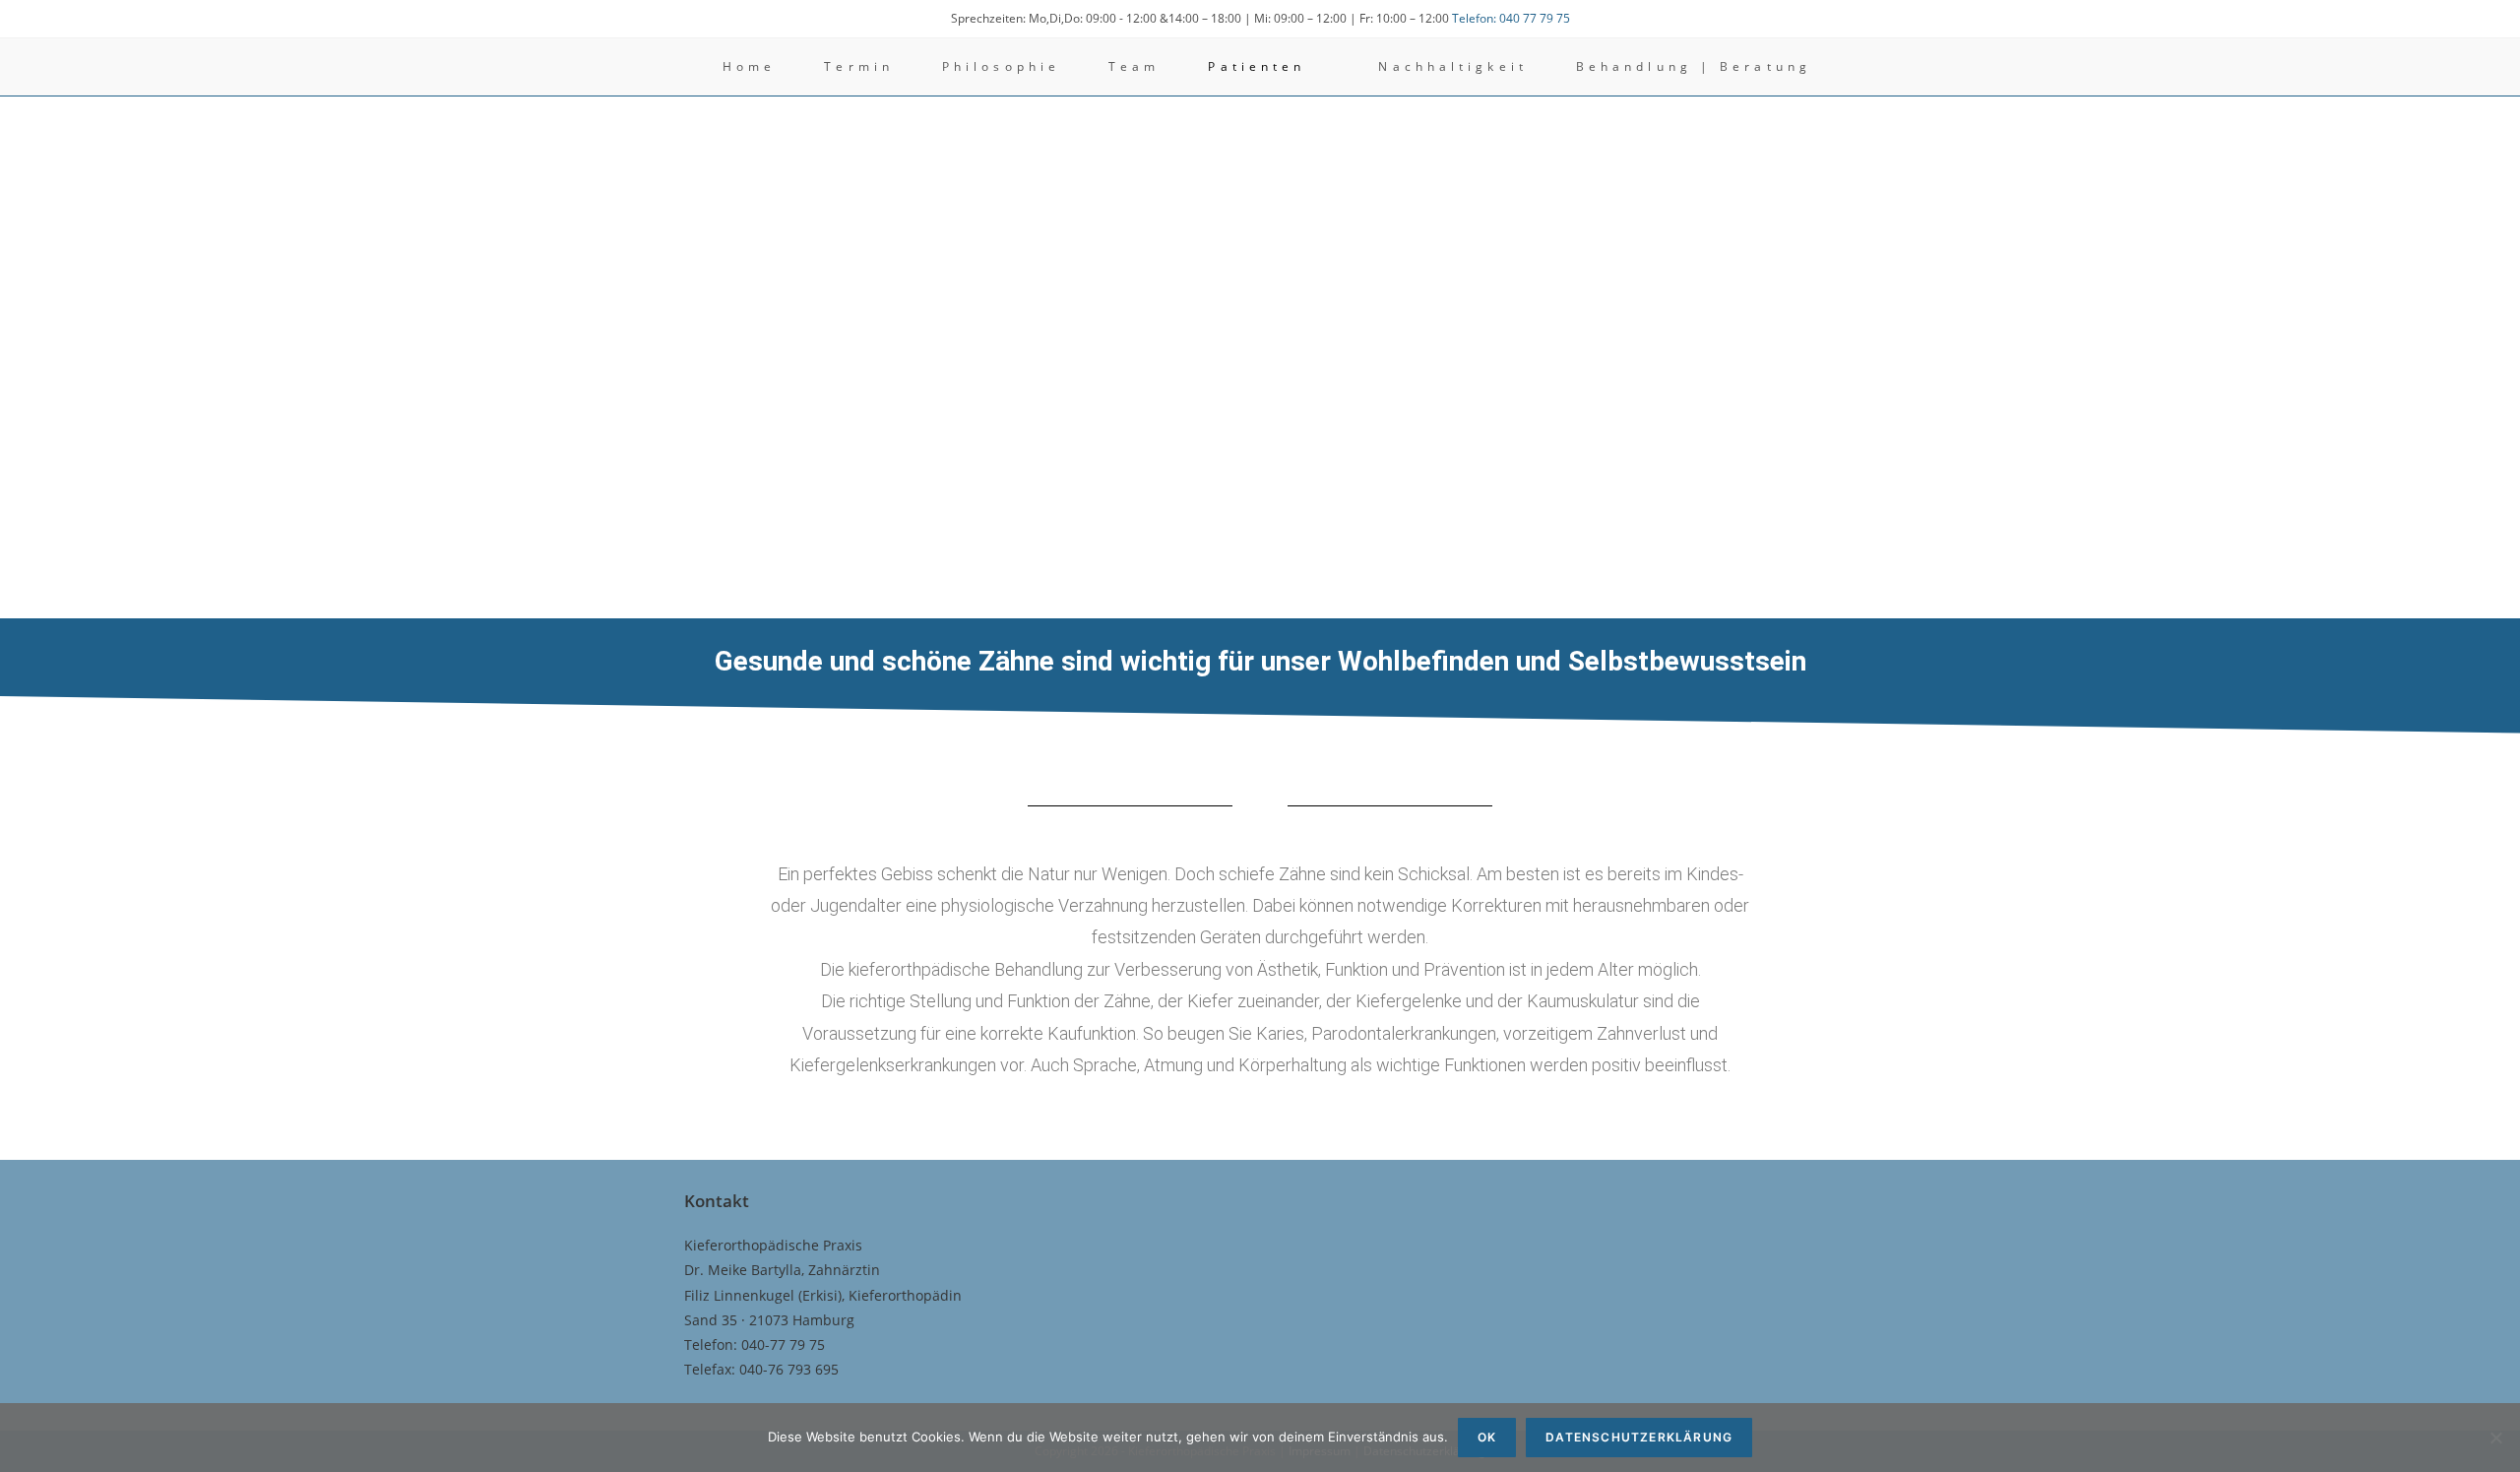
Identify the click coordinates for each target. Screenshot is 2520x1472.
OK (1487, 1437)
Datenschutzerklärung (1639, 1437)
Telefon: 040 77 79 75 (1511, 18)
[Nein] (2495, 1438)
